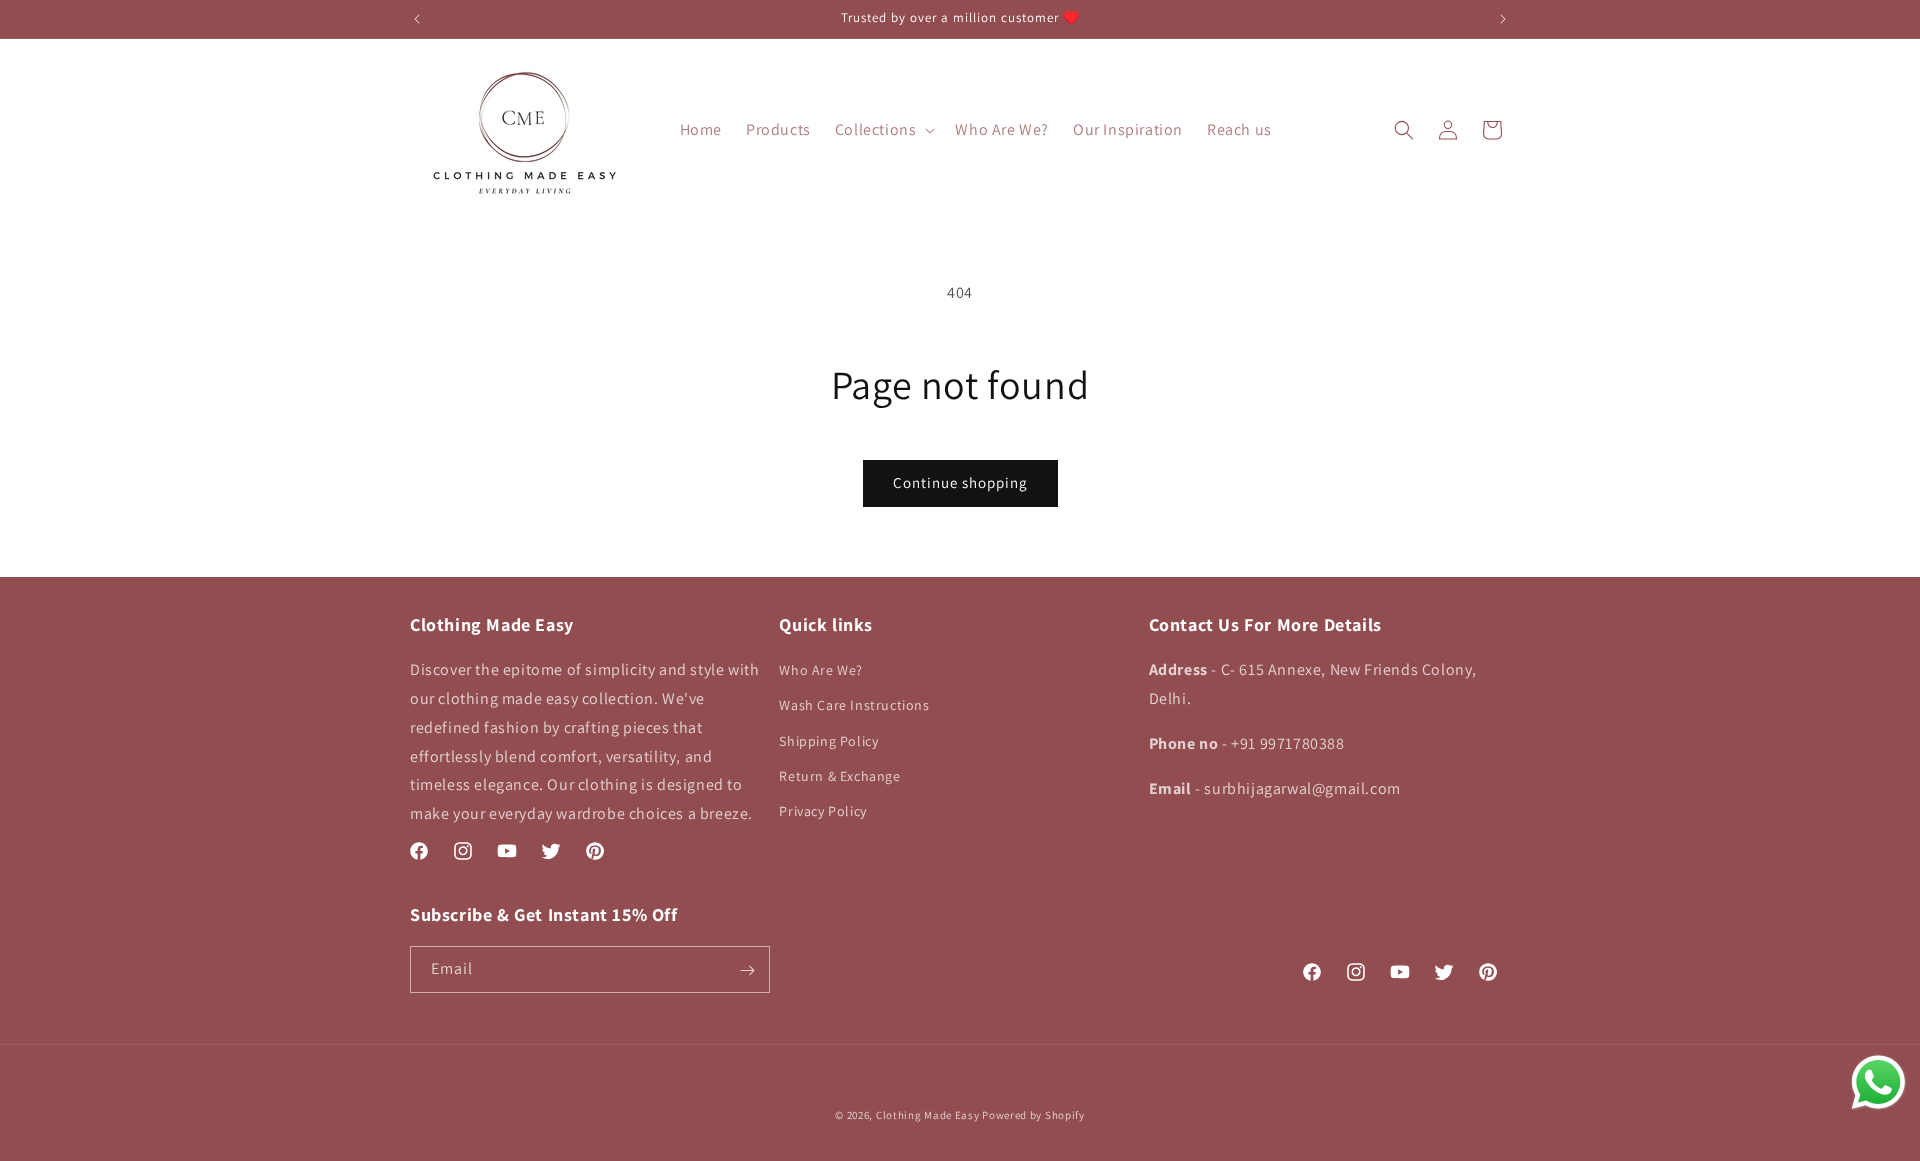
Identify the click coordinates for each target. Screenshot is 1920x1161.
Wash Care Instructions (854, 706)
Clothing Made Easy (928, 1115)
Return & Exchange (839, 776)
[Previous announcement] (417, 19)
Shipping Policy (828, 741)
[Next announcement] (1503, 19)
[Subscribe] (747, 970)
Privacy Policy (822, 811)
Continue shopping (960, 482)
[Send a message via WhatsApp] (1878, 1082)
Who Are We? (821, 670)
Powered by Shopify (1033, 1115)
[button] (883, 130)
